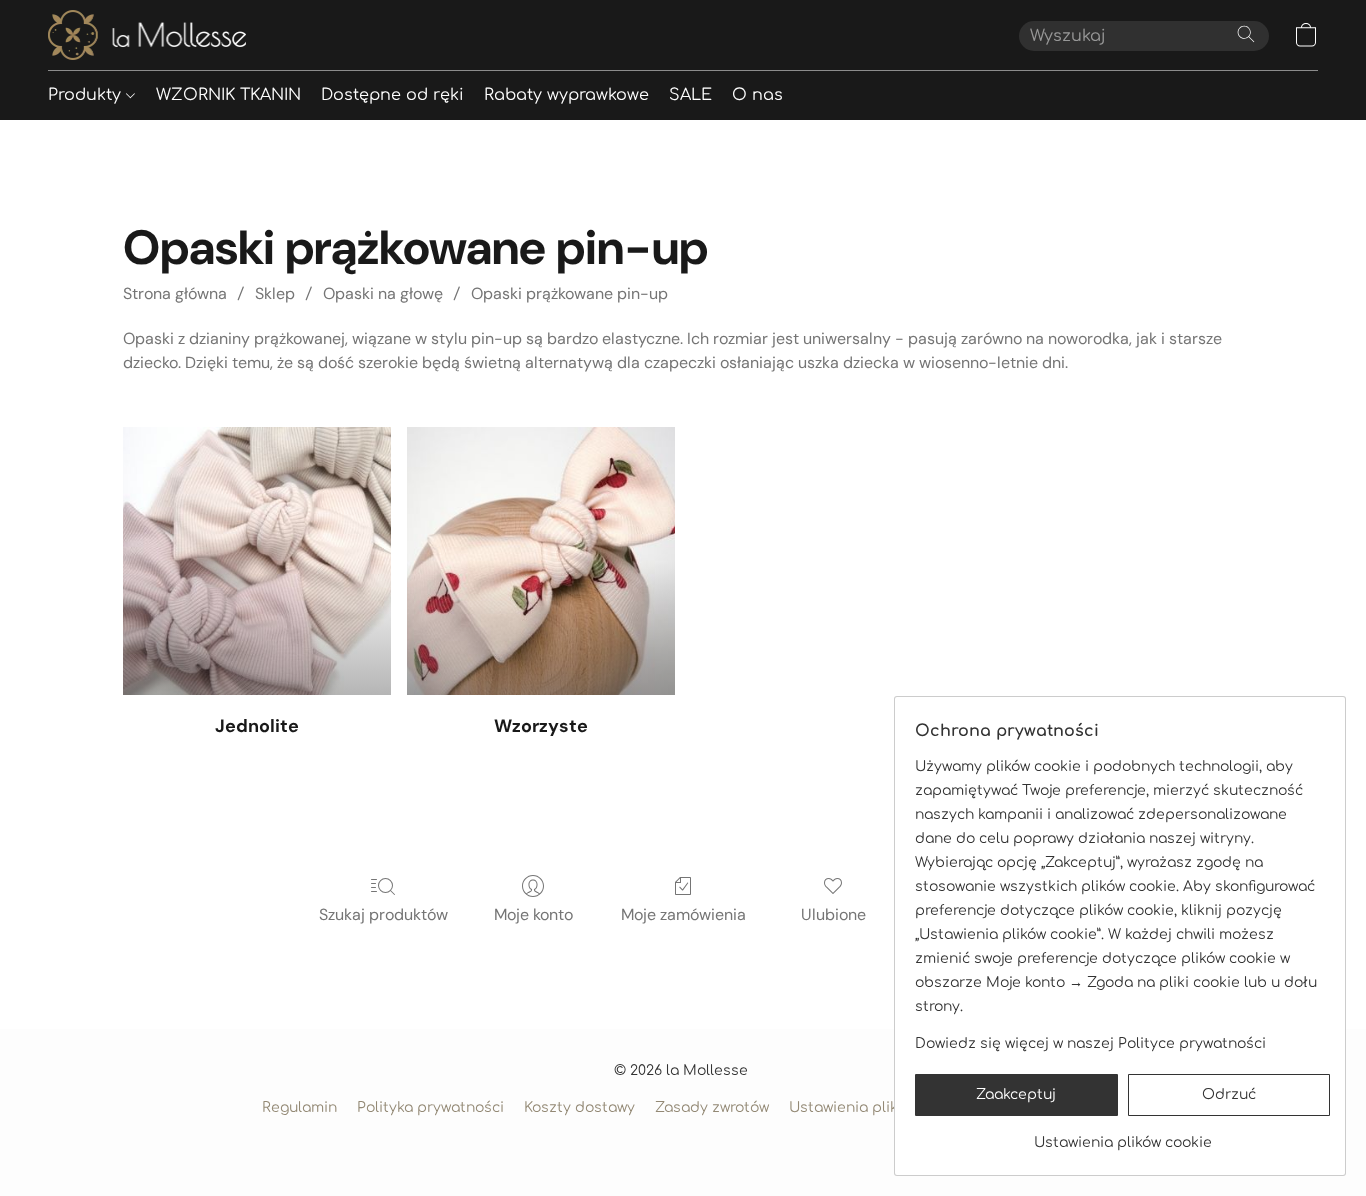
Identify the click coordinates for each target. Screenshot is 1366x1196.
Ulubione (833, 914)
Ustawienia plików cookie (878, 1107)
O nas (757, 95)
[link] (1122, 1135)
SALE (690, 95)
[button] (147, 35)
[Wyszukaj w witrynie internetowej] (1246, 34)
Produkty (87, 95)
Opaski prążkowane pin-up (569, 293)
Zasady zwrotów (712, 1107)
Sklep (275, 293)
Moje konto (533, 914)
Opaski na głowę (383, 293)
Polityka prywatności (430, 1107)
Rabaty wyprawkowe (566, 95)
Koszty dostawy (579, 1107)
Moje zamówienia (683, 914)
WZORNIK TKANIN (228, 95)
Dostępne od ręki (392, 95)
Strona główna (175, 293)
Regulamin (299, 1107)
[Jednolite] (257, 561)
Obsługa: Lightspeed (683, 1142)
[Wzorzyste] (541, 561)
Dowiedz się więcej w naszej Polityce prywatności (1090, 1043)
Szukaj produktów (383, 914)
